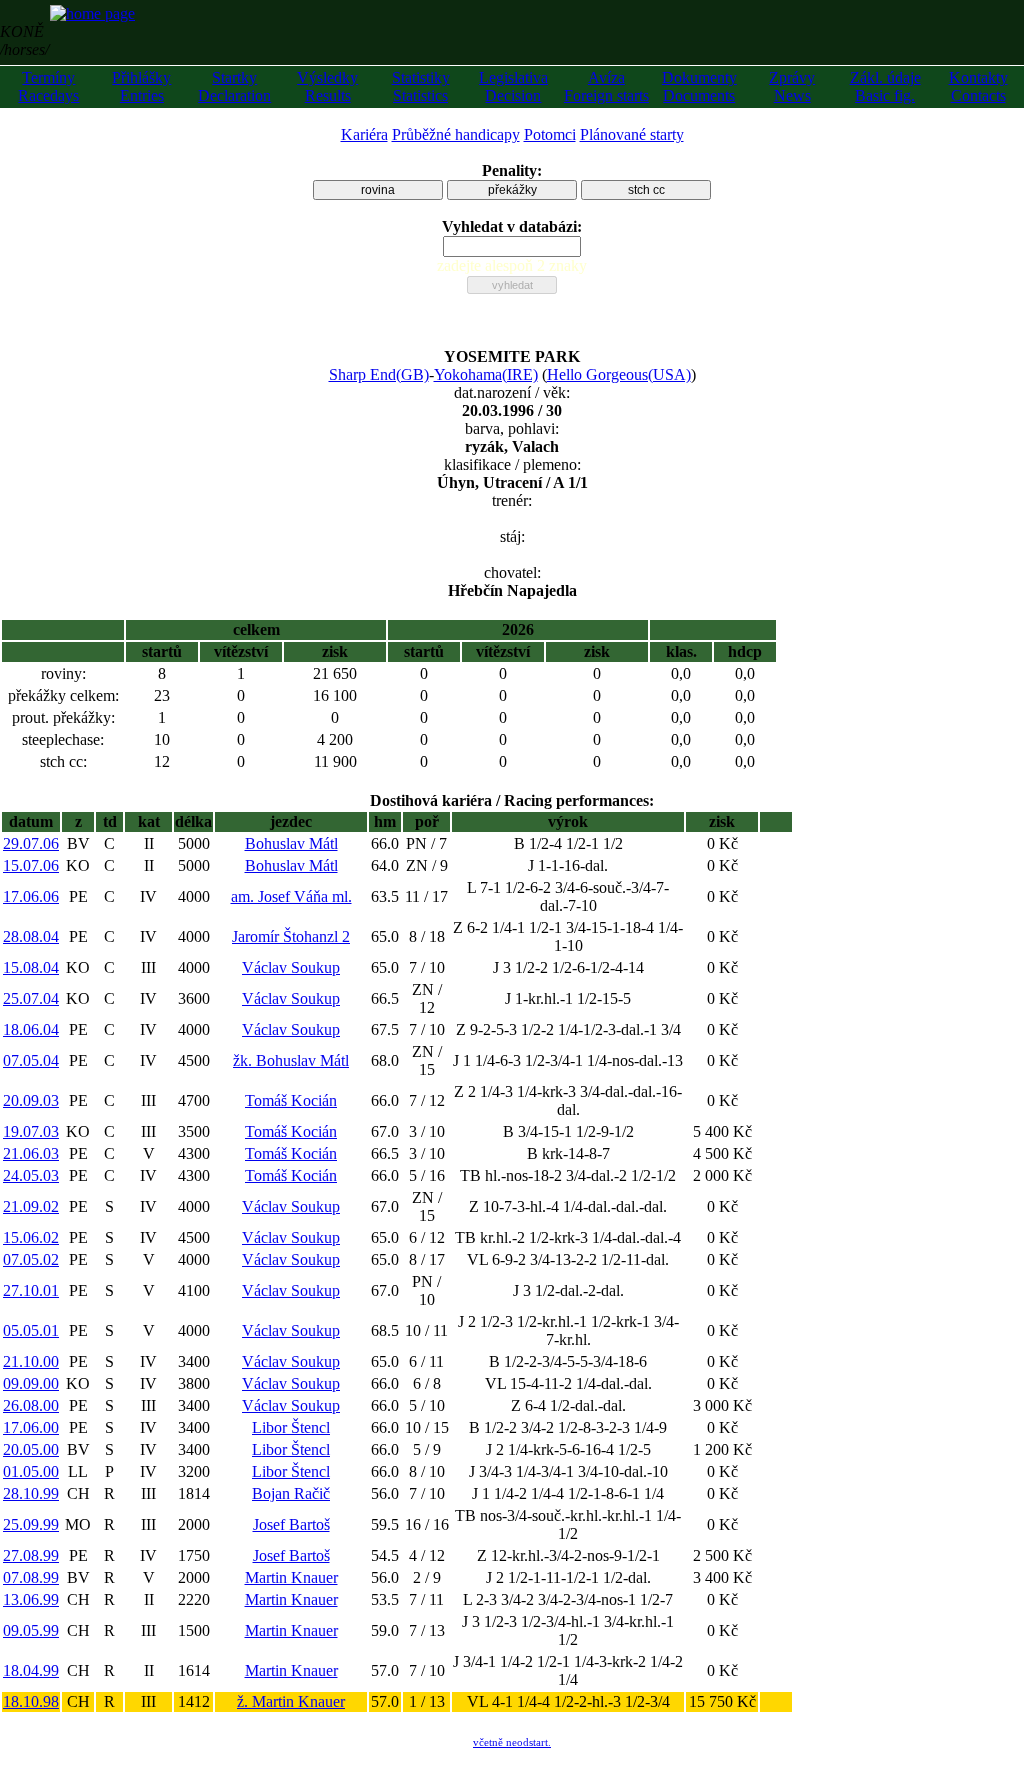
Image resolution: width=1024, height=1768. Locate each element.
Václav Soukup (291, 967)
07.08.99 (31, 1577)
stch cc (646, 190)
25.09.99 (31, 1524)
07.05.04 (31, 1060)
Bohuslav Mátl (291, 843)
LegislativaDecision (513, 86)
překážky (512, 190)
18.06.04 (31, 1029)
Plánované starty (632, 134)
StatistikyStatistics (421, 86)
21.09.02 (31, 1206)
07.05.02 (31, 1259)
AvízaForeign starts (606, 86)
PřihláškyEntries (141, 86)
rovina (378, 190)
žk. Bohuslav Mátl (291, 1060)
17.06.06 (31, 896)
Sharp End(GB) (379, 374)
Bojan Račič (291, 1493)
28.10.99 (31, 1493)
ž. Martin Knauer (291, 1701)
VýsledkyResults (327, 86)
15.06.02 (31, 1237)
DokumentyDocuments (699, 86)
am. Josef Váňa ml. (291, 896)
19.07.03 (31, 1131)
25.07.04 (31, 998)
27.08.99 (31, 1555)
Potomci (550, 134)
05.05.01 (31, 1330)
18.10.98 (31, 1701)
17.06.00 (31, 1427)
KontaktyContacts (978, 86)
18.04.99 (31, 1670)
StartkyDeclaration (234, 86)
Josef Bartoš (291, 1524)
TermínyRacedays (48, 86)
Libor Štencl (291, 1427)
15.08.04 (31, 967)
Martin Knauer (291, 1577)
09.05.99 (31, 1630)
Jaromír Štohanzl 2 (291, 936)
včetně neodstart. (512, 1742)
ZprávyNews (792, 86)
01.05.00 (31, 1471)
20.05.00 (31, 1449)
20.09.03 (31, 1100)
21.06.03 (31, 1153)
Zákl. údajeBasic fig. (885, 86)
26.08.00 (31, 1405)
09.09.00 (31, 1383)
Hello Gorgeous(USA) (619, 374)
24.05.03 (31, 1175)
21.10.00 (31, 1361)
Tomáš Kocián (291, 1100)
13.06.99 (31, 1599)
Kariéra (364, 134)
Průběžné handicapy (456, 134)
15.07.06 (31, 865)
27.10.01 (31, 1290)
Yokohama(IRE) (486, 374)
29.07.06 (31, 843)
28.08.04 (31, 936)
